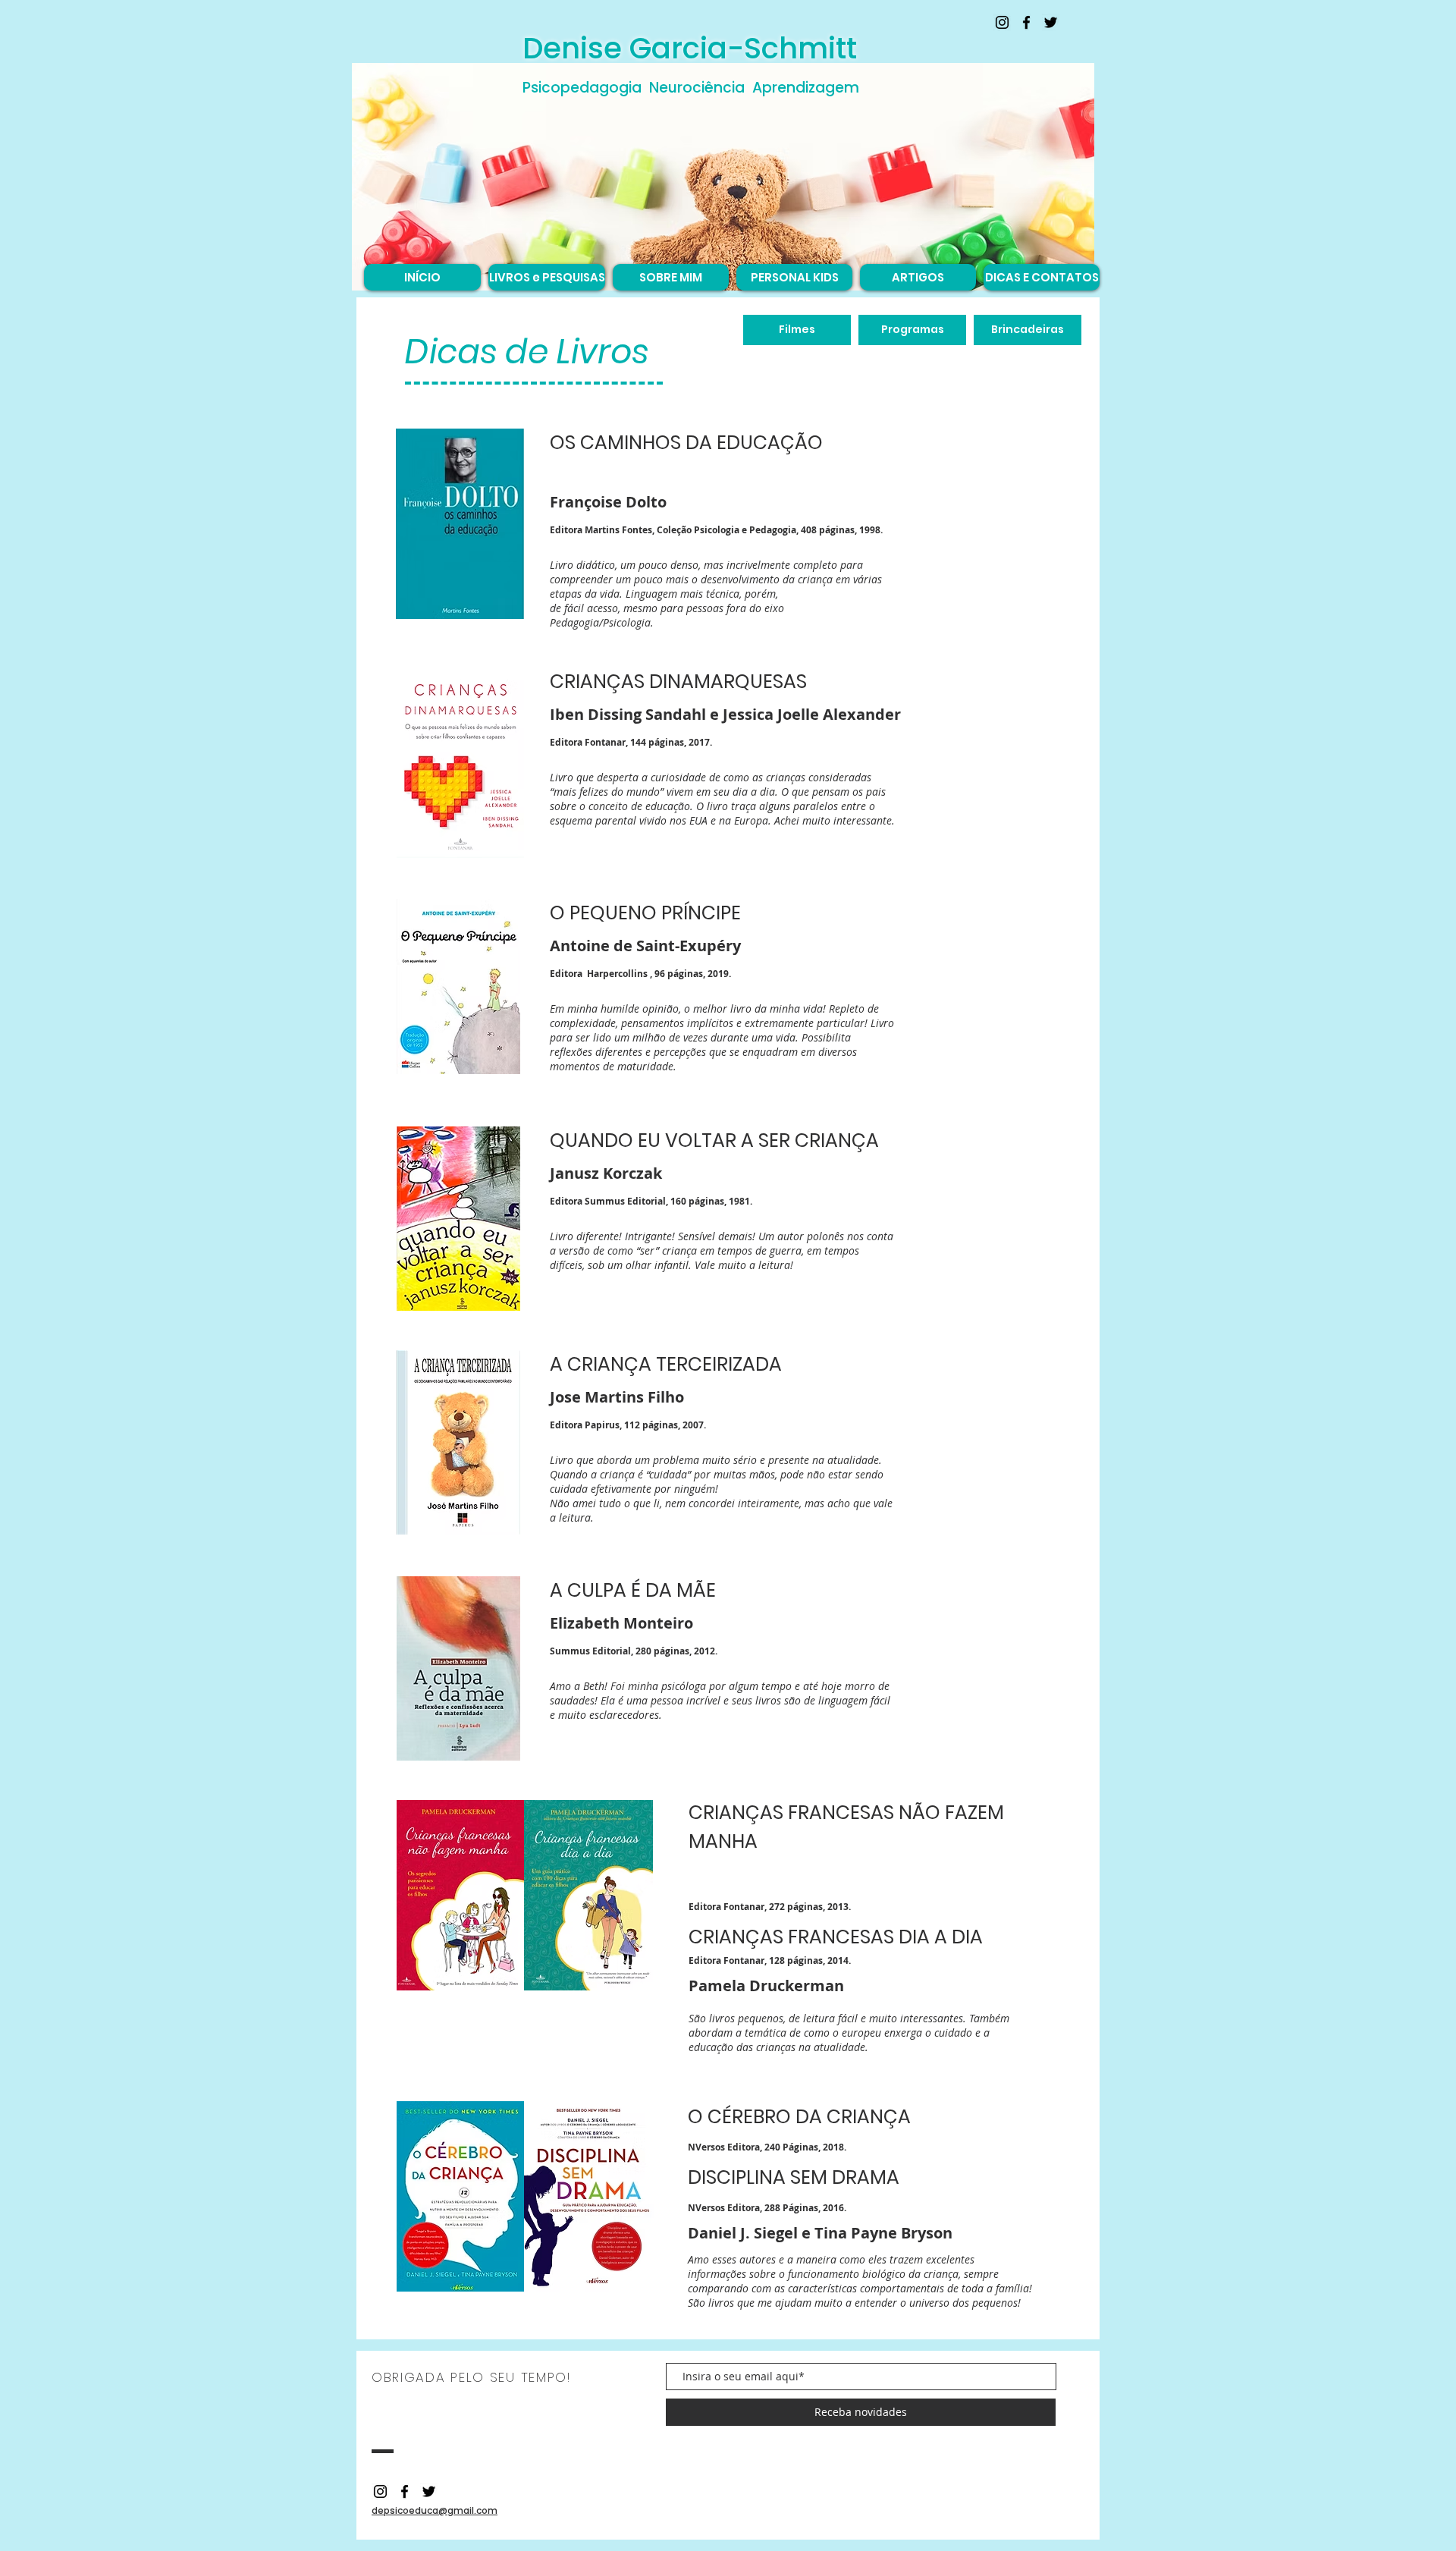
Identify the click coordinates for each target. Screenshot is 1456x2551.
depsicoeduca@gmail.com (435, 2510)
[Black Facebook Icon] (1026, 22)
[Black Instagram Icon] (1002, 22)
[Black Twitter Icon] (1051, 22)
